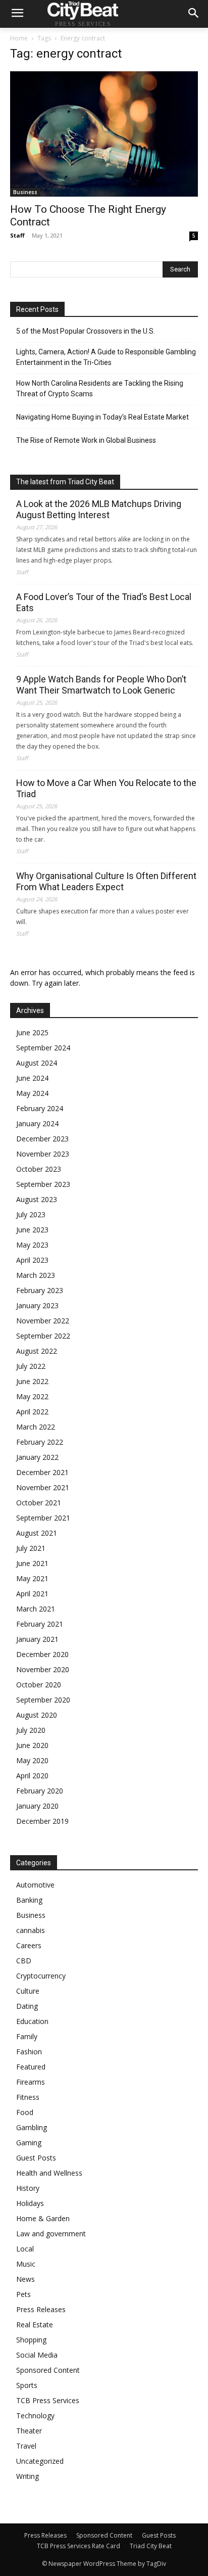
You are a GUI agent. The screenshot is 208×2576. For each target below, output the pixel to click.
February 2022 (40, 1442)
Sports (27, 2385)
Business (25, 192)
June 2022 (32, 1381)
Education (32, 2021)
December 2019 (42, 1821)
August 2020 (37, 1715)
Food (25, 2112)
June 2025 (32, 1032)
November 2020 (43, 1669)
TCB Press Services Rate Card (79, 2546)
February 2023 (40, 1290)
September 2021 (43, 1518)
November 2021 (43, 1487)
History (28, 2188)
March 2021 (36, 1609)
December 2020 (42, 1654)
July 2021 (31, 1548)
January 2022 (37, 1457)
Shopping (31, 2340)
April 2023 (32, 1260)
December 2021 (42, 1472)
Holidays (30, 2203)
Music (26, 2264)
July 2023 (31, 1214)
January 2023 (37, 1305)
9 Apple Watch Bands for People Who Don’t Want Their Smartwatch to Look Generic (101, 685)
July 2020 (31, 1730)
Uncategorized (40, 2461)
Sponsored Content (48, 2370)
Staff (17, 235)
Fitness (28, 2097)
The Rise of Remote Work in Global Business (86, 440)
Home (19, 38)
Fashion (29, 2052)
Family (27, 2036)
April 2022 (32, 1412)
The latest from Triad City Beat (65, 482)
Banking (29, 1900)
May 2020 (32, 1760)
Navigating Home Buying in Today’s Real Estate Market (102, 417)
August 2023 (37, 1199)
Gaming (29, 2143)
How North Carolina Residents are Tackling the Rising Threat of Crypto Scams (100, 388)
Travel (26, 2446)
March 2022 (36, 1427)
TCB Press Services (48, 2400)
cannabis (31, 1930)
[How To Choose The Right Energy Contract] (104, 134)
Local (25, 2249)
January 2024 (37, 1123)
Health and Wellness (49, 2173)
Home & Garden (43, 2218)
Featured (31, 2067)
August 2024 (37, 1063)
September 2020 (43, 1700)
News (25, 2279)
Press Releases (41, 2309)
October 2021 (39, 1503)
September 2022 (43, 1336)
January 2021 (37, 1639)
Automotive (35, 1885)
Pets (23, 2294)
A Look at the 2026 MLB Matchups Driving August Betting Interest (99, 509)
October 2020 (39, 1685)
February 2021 (40, 1624)
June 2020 (32, 1745)
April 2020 (32, 1776)
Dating (27, 2006)
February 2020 (40, 1791)
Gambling (32, 2127)
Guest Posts (36, 2158)
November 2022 (43, 1321)
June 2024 (32, 1078)
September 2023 (43, 1184)
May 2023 (32, 1245)
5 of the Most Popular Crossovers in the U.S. (86, 331)
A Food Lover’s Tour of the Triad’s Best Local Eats (104, 602)
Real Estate (35, 2325)
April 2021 (32, 1594)
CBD (24, 1961)
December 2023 (42, 1139)
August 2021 (37, 1533)
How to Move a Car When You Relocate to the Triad (106, 788)
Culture (28, 1991)
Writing (28, 2476)
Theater (29, 2431)
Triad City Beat (151, 2546)
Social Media (37, 2355)
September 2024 (43, 1048)
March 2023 (36, 1275)
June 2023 (32, 1230)
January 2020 (37, 1806)
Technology (35, 2416)
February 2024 (40, 1108)
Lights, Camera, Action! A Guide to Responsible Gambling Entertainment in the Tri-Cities (106, 357)
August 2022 (37, 1351)
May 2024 (32, 1093)
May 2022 (32, 1396)
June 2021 (32, 1563)
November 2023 (43, 1154)
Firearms (31, 2082)
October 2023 (39, 1169)
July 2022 (31, 1366)
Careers (29, 1945)
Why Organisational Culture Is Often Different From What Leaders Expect (106, 881)
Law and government (51, 2234)
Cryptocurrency (41, 1976)
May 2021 (32, 1578)
